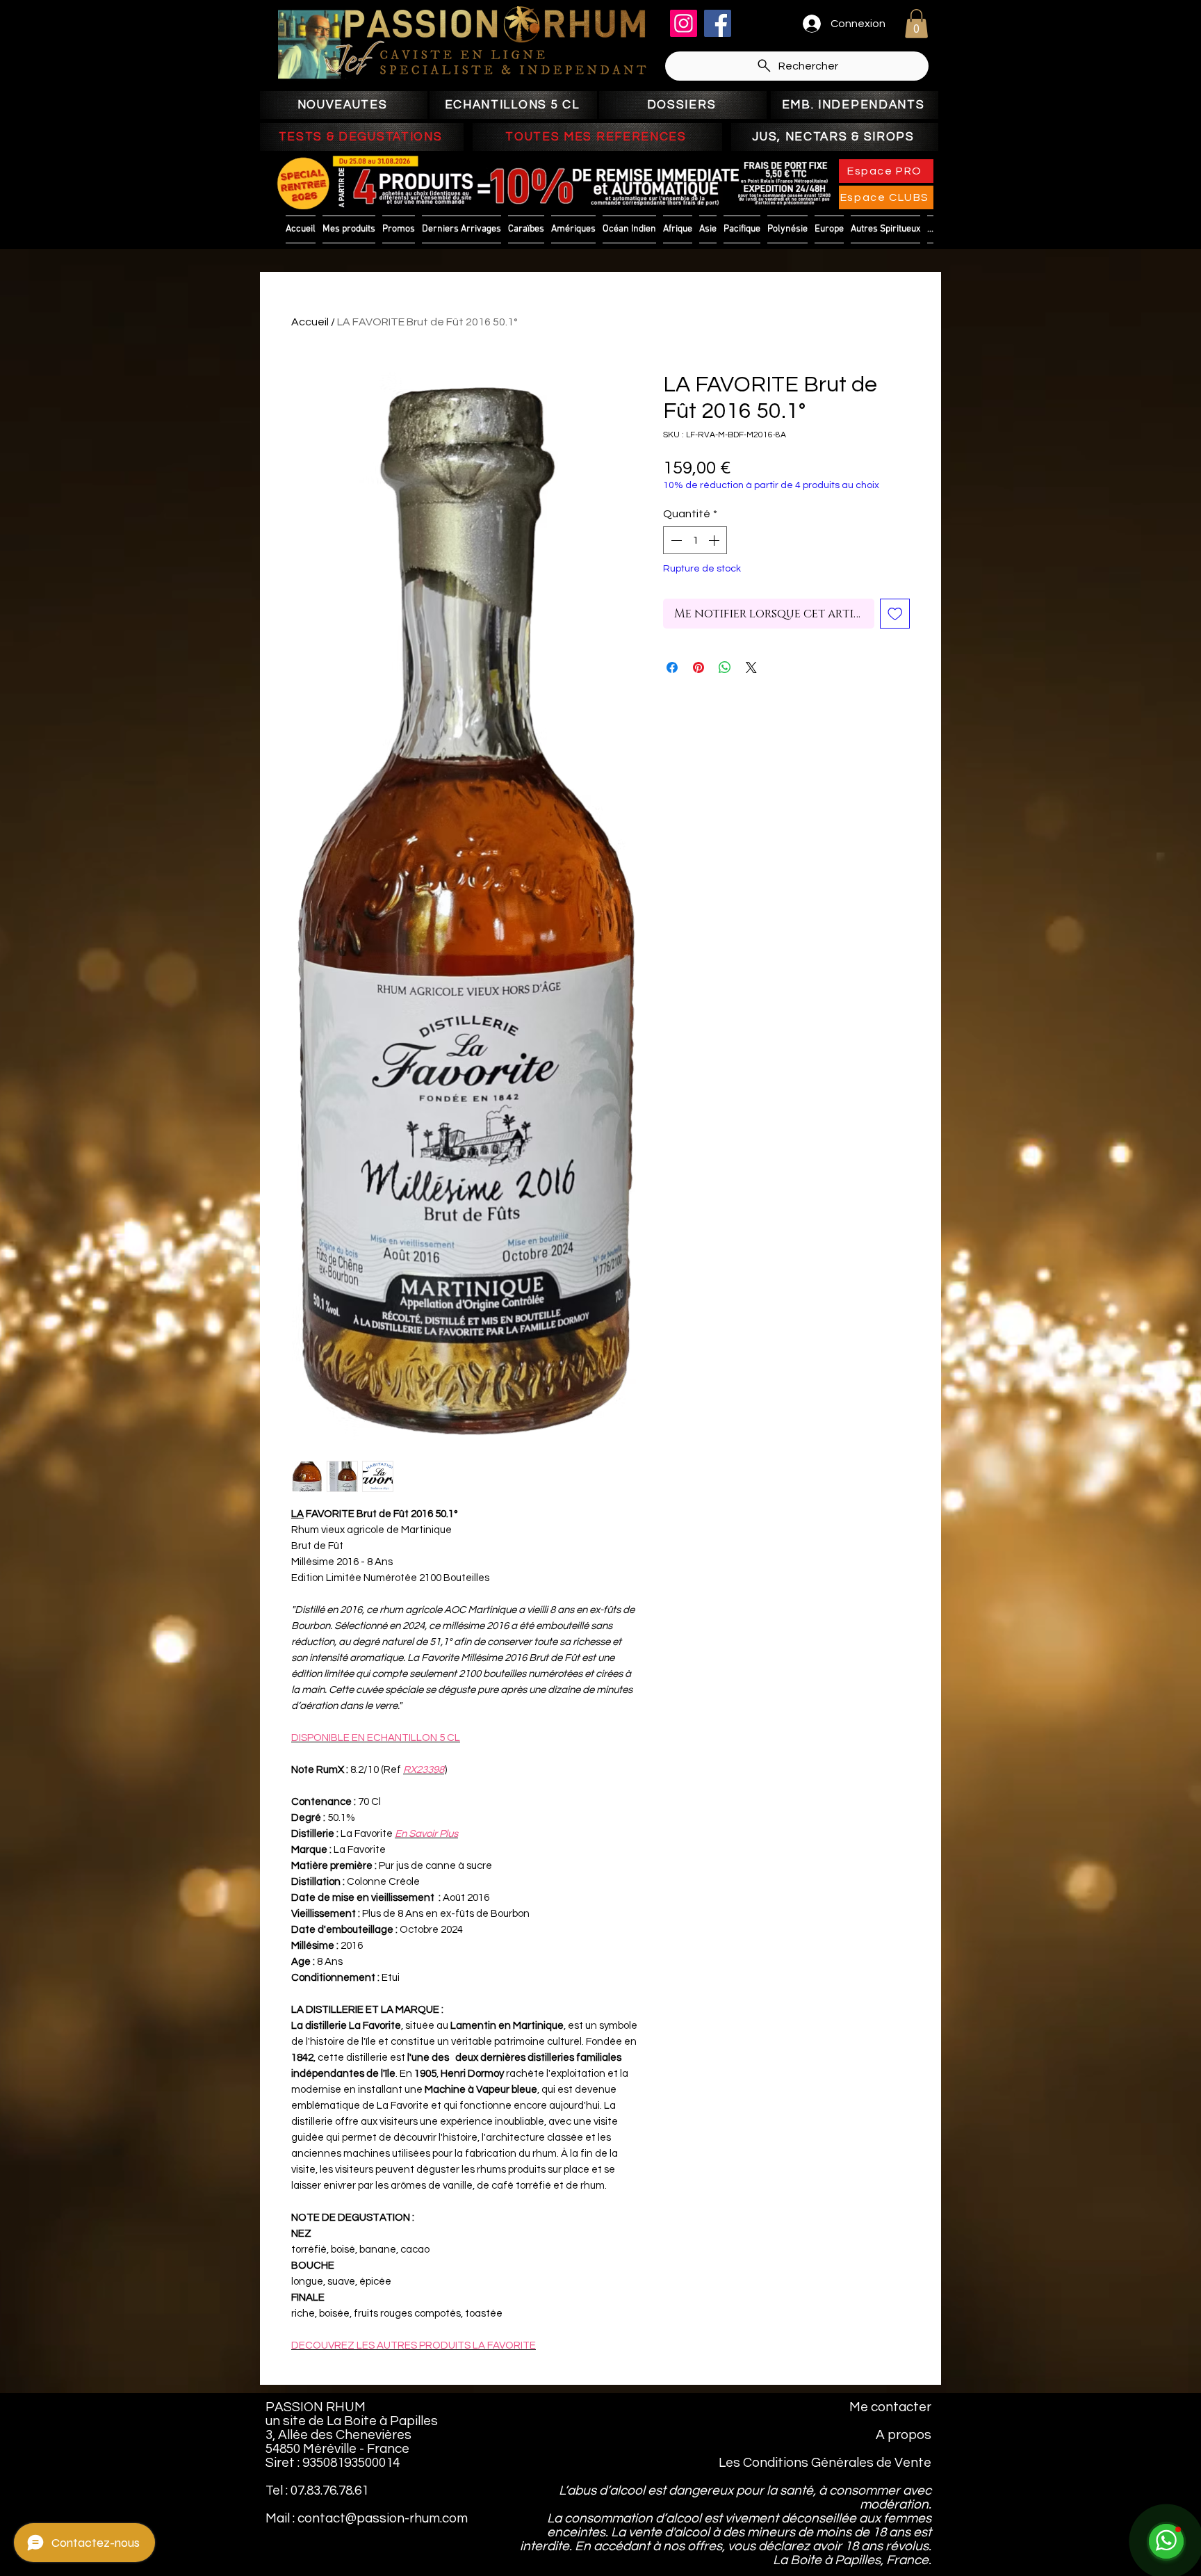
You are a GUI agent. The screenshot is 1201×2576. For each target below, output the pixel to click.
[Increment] (715, 540)
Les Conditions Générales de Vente (825, 2463)
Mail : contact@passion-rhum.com (367, 2518)
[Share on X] (751, 667)
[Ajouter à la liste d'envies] (895, 614)
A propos (904, 2435)
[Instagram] (684, 23)
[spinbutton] (695, 540)
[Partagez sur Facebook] (672, 667)
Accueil (310, 322)
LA (297, 1514)
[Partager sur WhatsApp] (725, 667)
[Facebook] (718, 23)
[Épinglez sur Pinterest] (698, 667)
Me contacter (890, 2407)
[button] (916, 24)
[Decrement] (675, 540)
